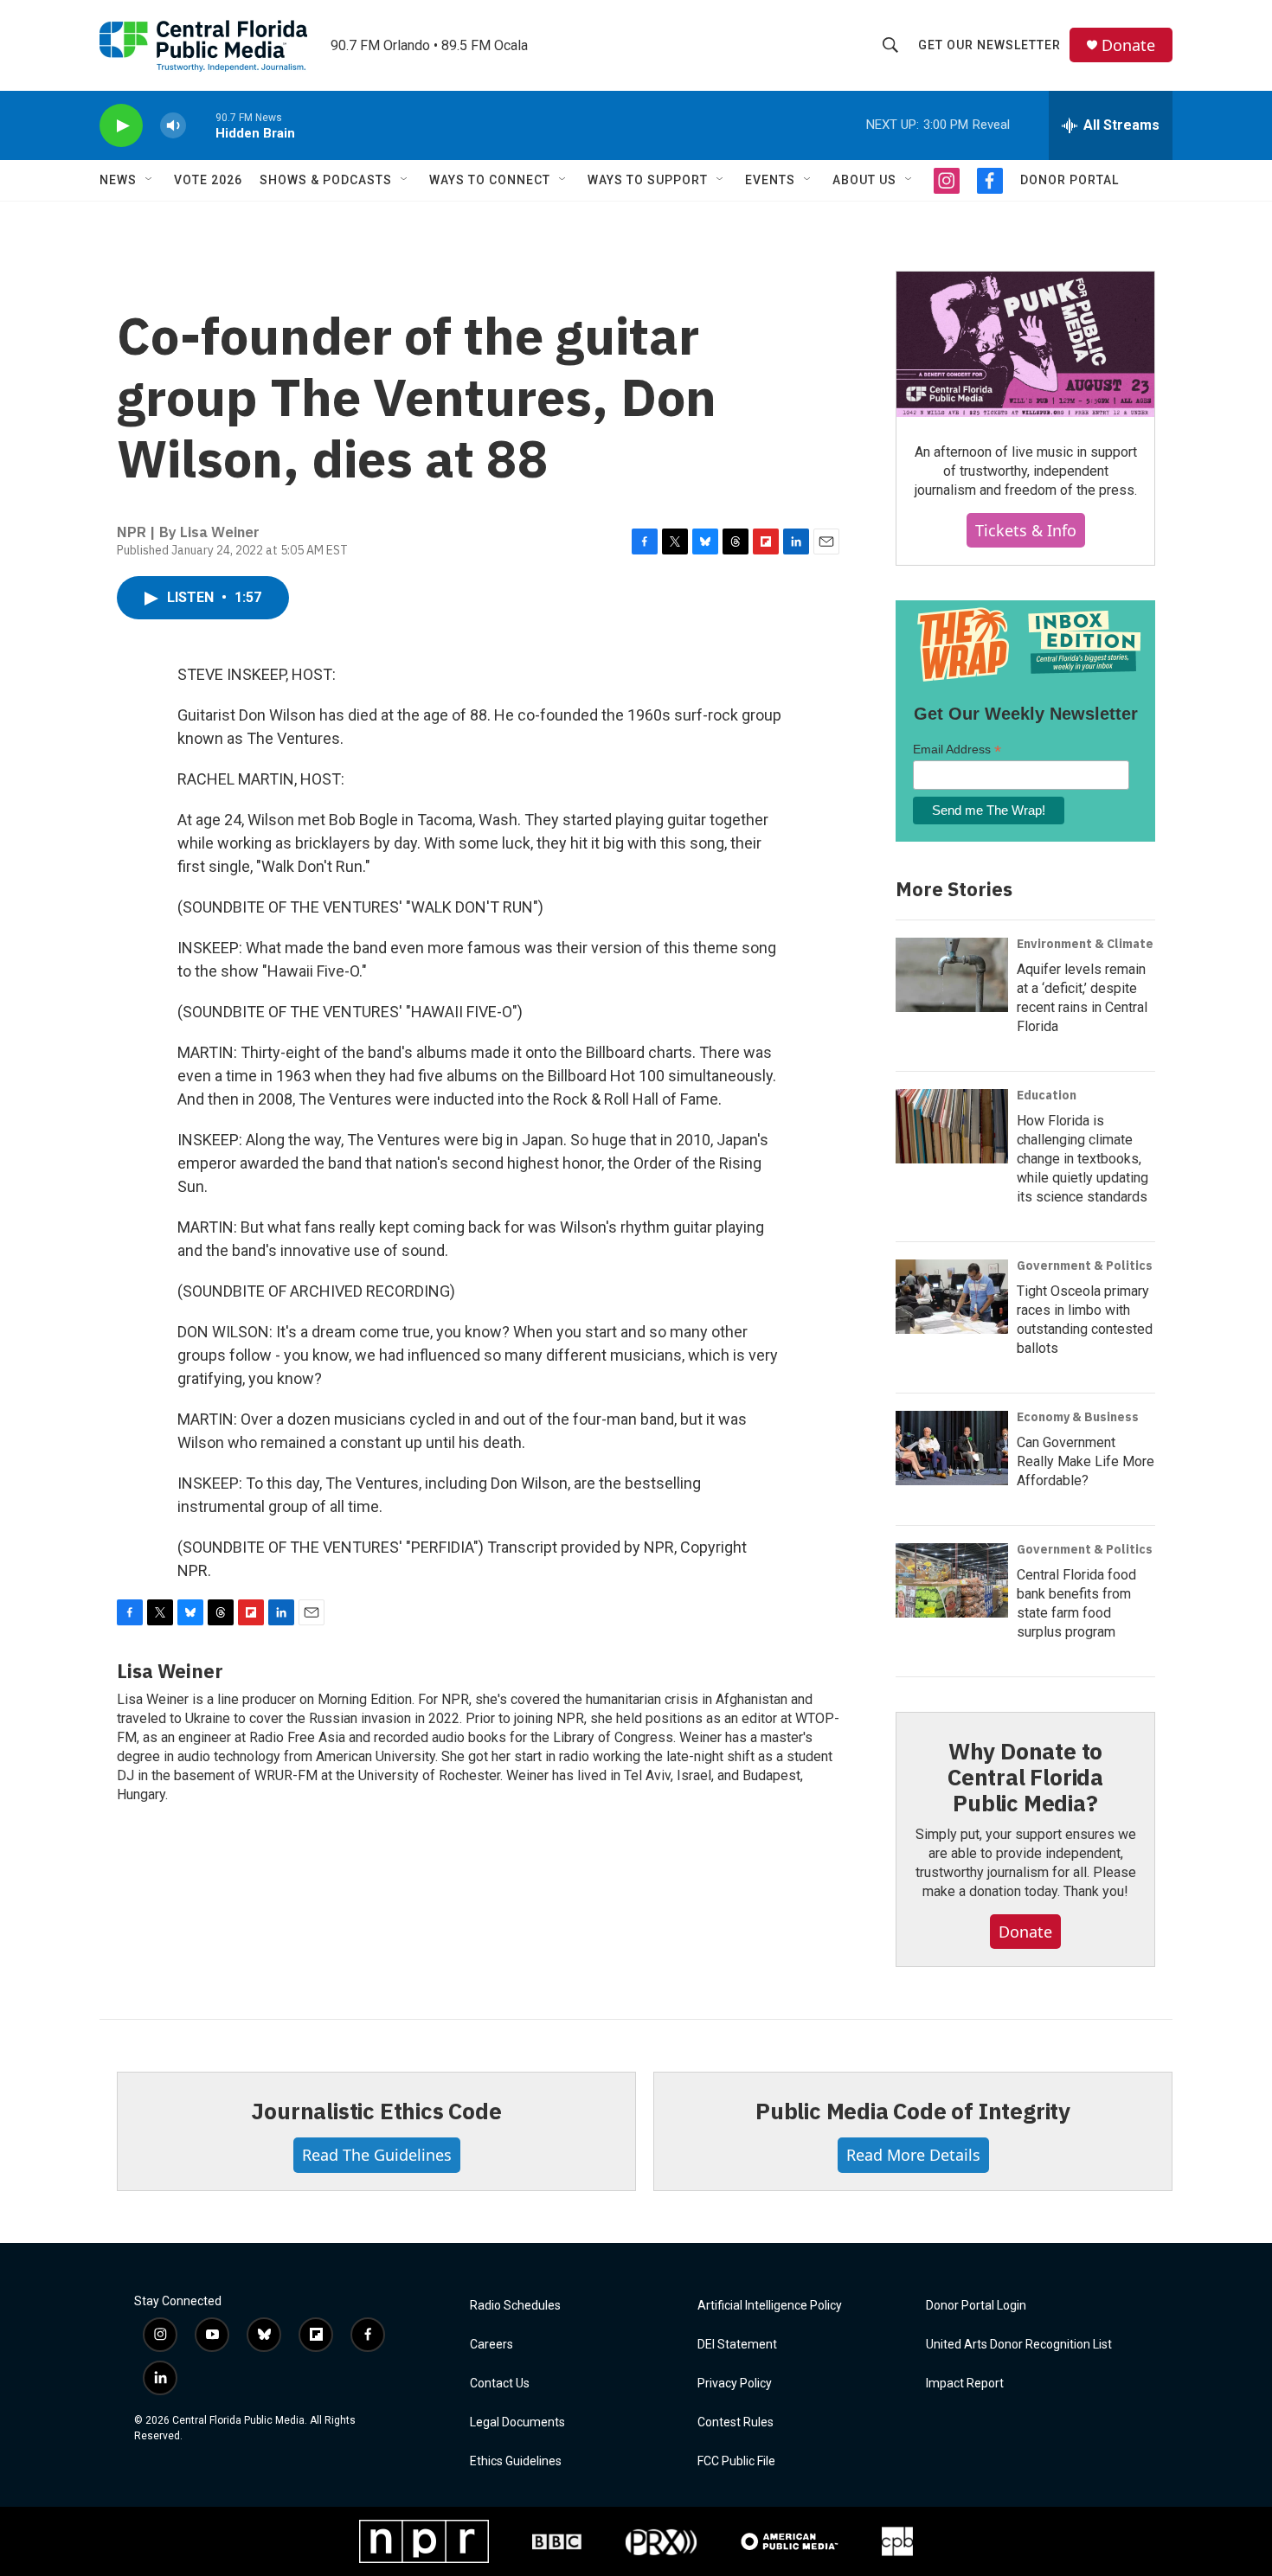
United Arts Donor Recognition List (1019, 2345)
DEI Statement (737, 2345)
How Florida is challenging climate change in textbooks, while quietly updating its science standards (1082, 1159)
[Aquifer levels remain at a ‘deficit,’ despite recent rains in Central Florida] (952, 975)
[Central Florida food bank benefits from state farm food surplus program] (952, 1580)
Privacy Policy (735, 2384)
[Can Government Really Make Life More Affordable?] (952, 1448)
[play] (121, 126)
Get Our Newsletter (989, 45)
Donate (1128, 45)
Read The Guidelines (377, 2155)
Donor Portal (1070, 180)
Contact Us (500, 2384)
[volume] (173, 126)
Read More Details (913, 2155)
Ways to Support (648, 180)
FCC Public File (736, 2461)
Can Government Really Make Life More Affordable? (1086, 1461)
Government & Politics (1085, 1266)
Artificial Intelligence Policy (770, 2306)
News (118, 180)
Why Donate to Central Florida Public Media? (1025, 1777)
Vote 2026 (208, 180)
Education (1047, 1095)
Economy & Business (1078, 1417)
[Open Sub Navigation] (150, 180)
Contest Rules (736, 2422)
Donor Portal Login (976, 2306)
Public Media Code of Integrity (913, 2111)
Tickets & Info (1026, 530)
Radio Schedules (515, 2306)
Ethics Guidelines (516, 2461)
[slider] (201, 125)
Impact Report (965, 2384)
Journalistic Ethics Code (376, 2111)
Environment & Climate (1085, 944)
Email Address (957, 750)
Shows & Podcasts (326, 180)
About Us (864, 180)
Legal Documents (517, 2422)
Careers (491, 2345)
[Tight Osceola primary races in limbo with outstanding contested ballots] (952, 1297)
